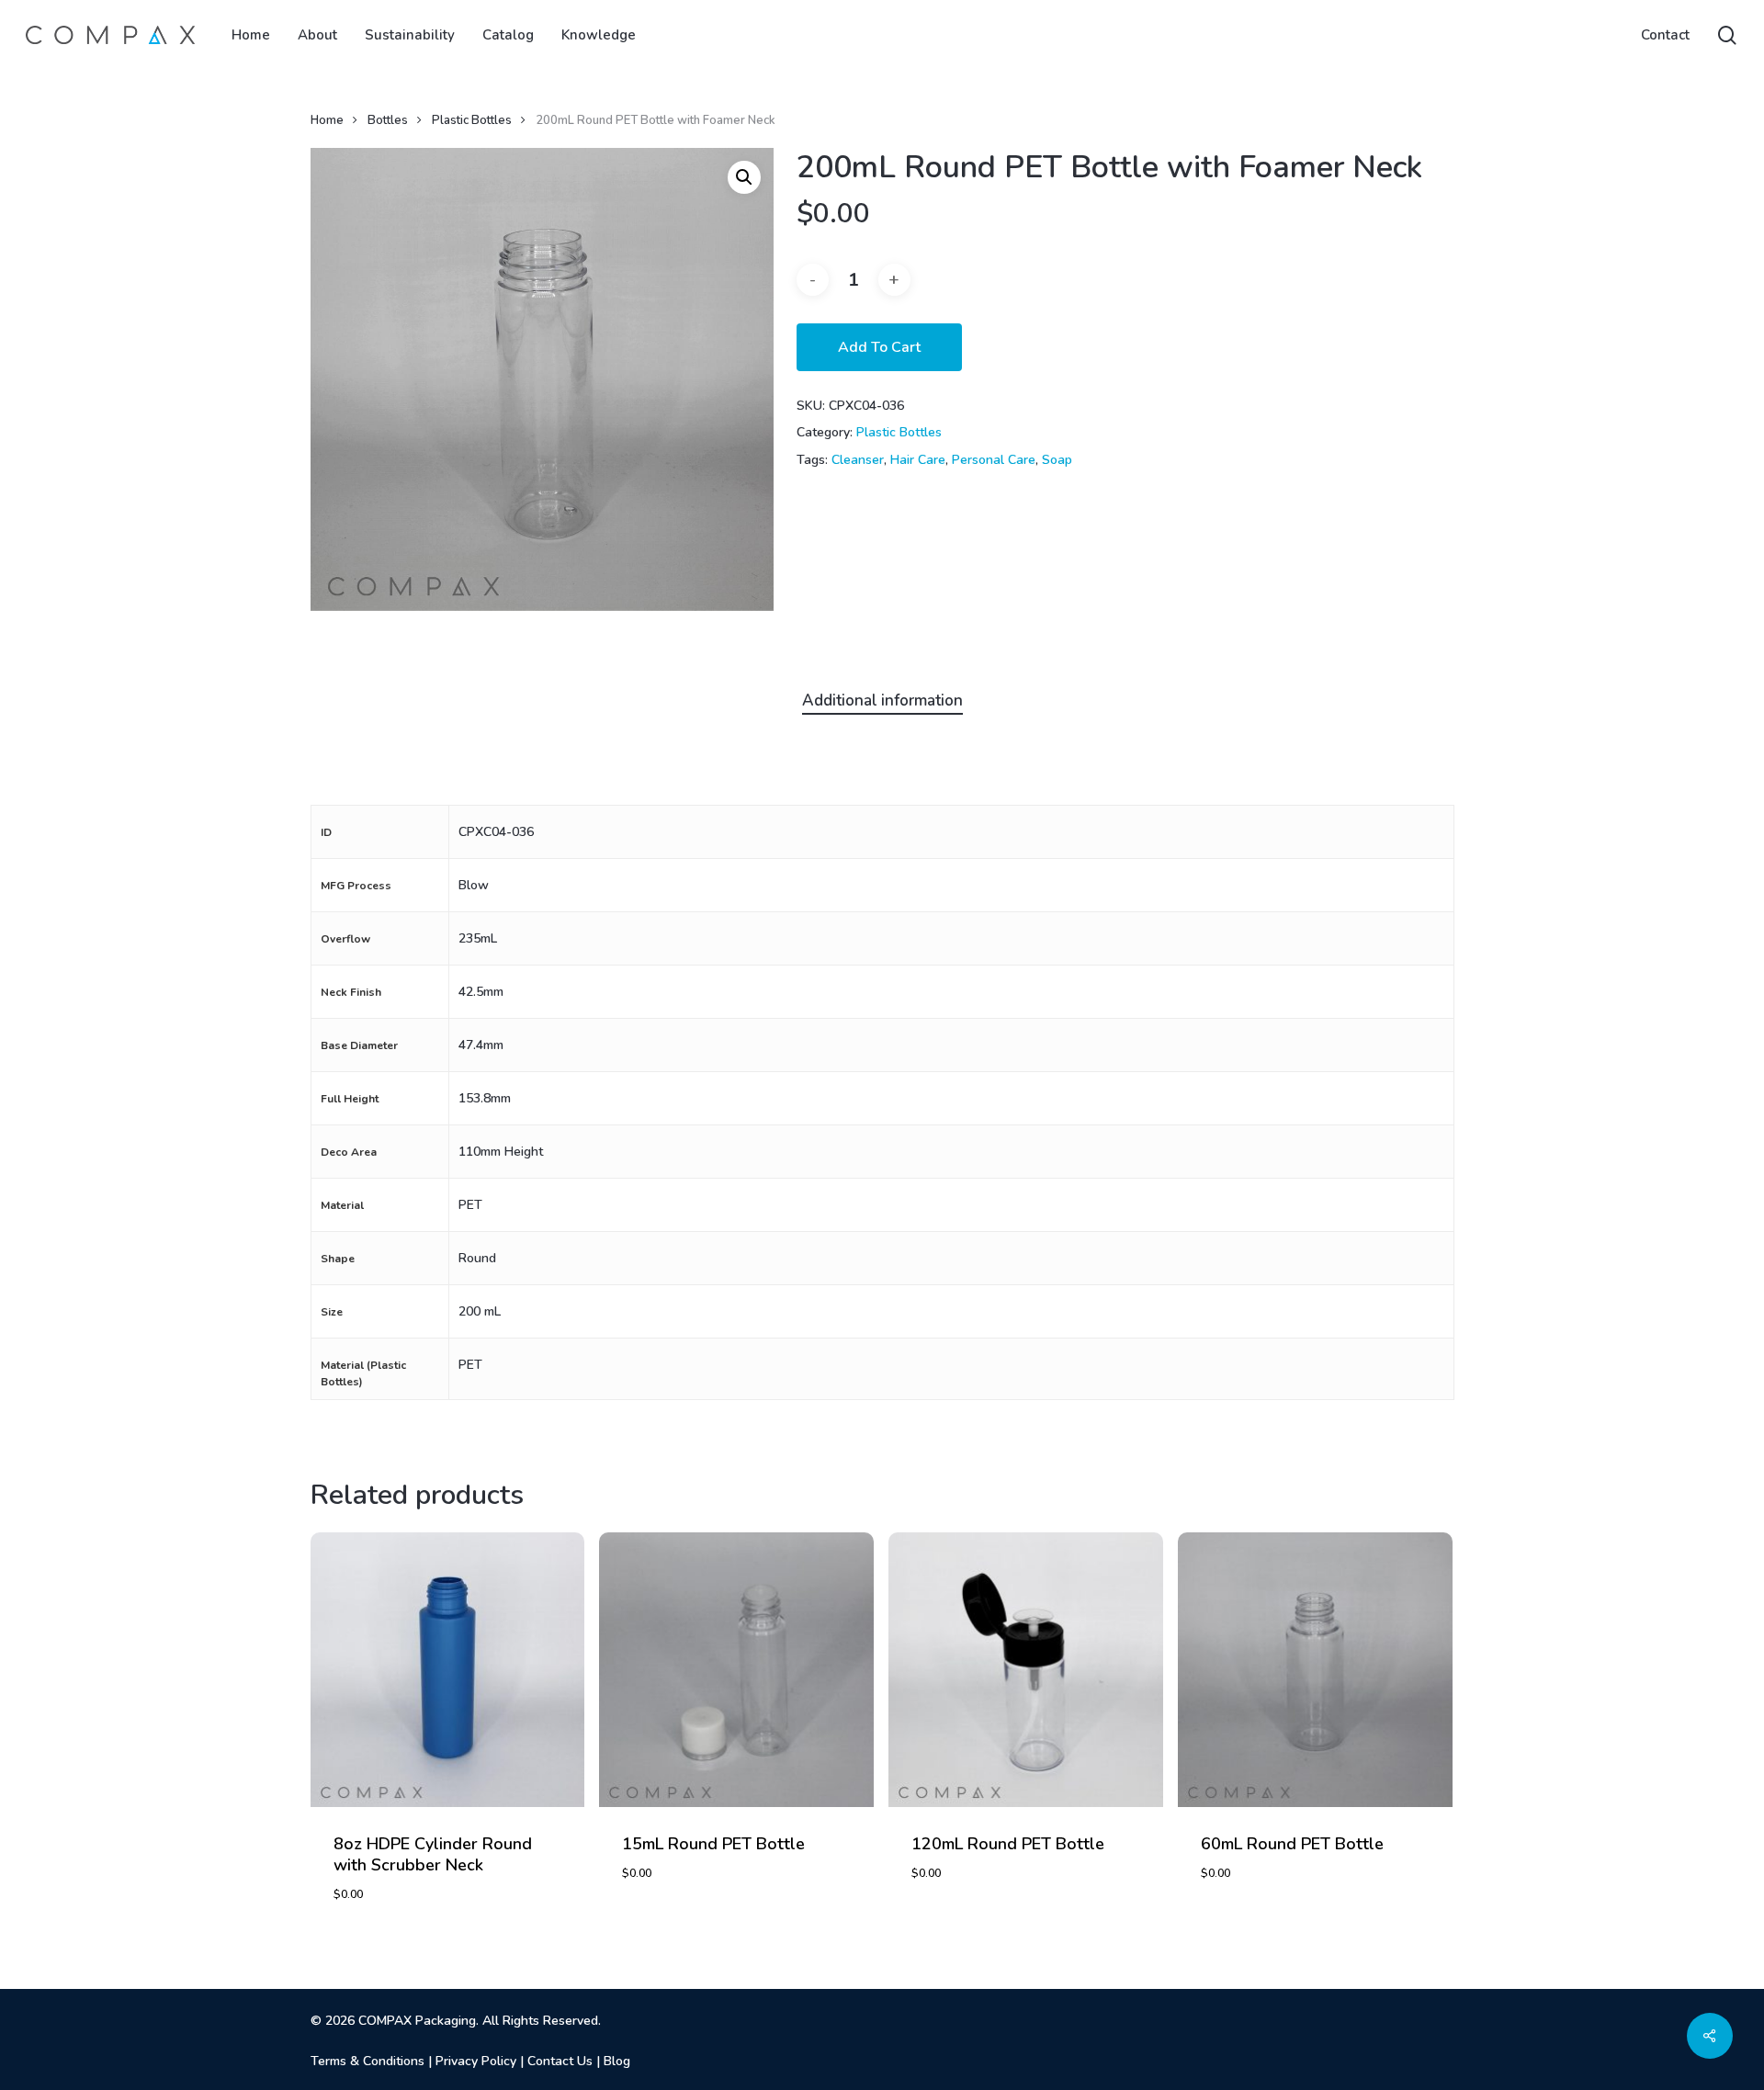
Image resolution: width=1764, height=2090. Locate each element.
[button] (744, 177)
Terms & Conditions (367, 2061)
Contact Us (560, 2061)
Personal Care (994, 460)
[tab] (882, 701)
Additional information (882, 700)
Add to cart (879, 347)
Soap (1057, 460)
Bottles (388, 120)
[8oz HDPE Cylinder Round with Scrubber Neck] (448, 1670)
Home (327, 120)
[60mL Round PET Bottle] (1315, 1670)
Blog (617, 2061)
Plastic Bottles (472, 120)
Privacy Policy (476, 2061)
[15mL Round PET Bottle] (736, 1670)
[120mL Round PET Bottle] (1026, 1670)
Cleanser (858, 460)
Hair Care (918, 460)
